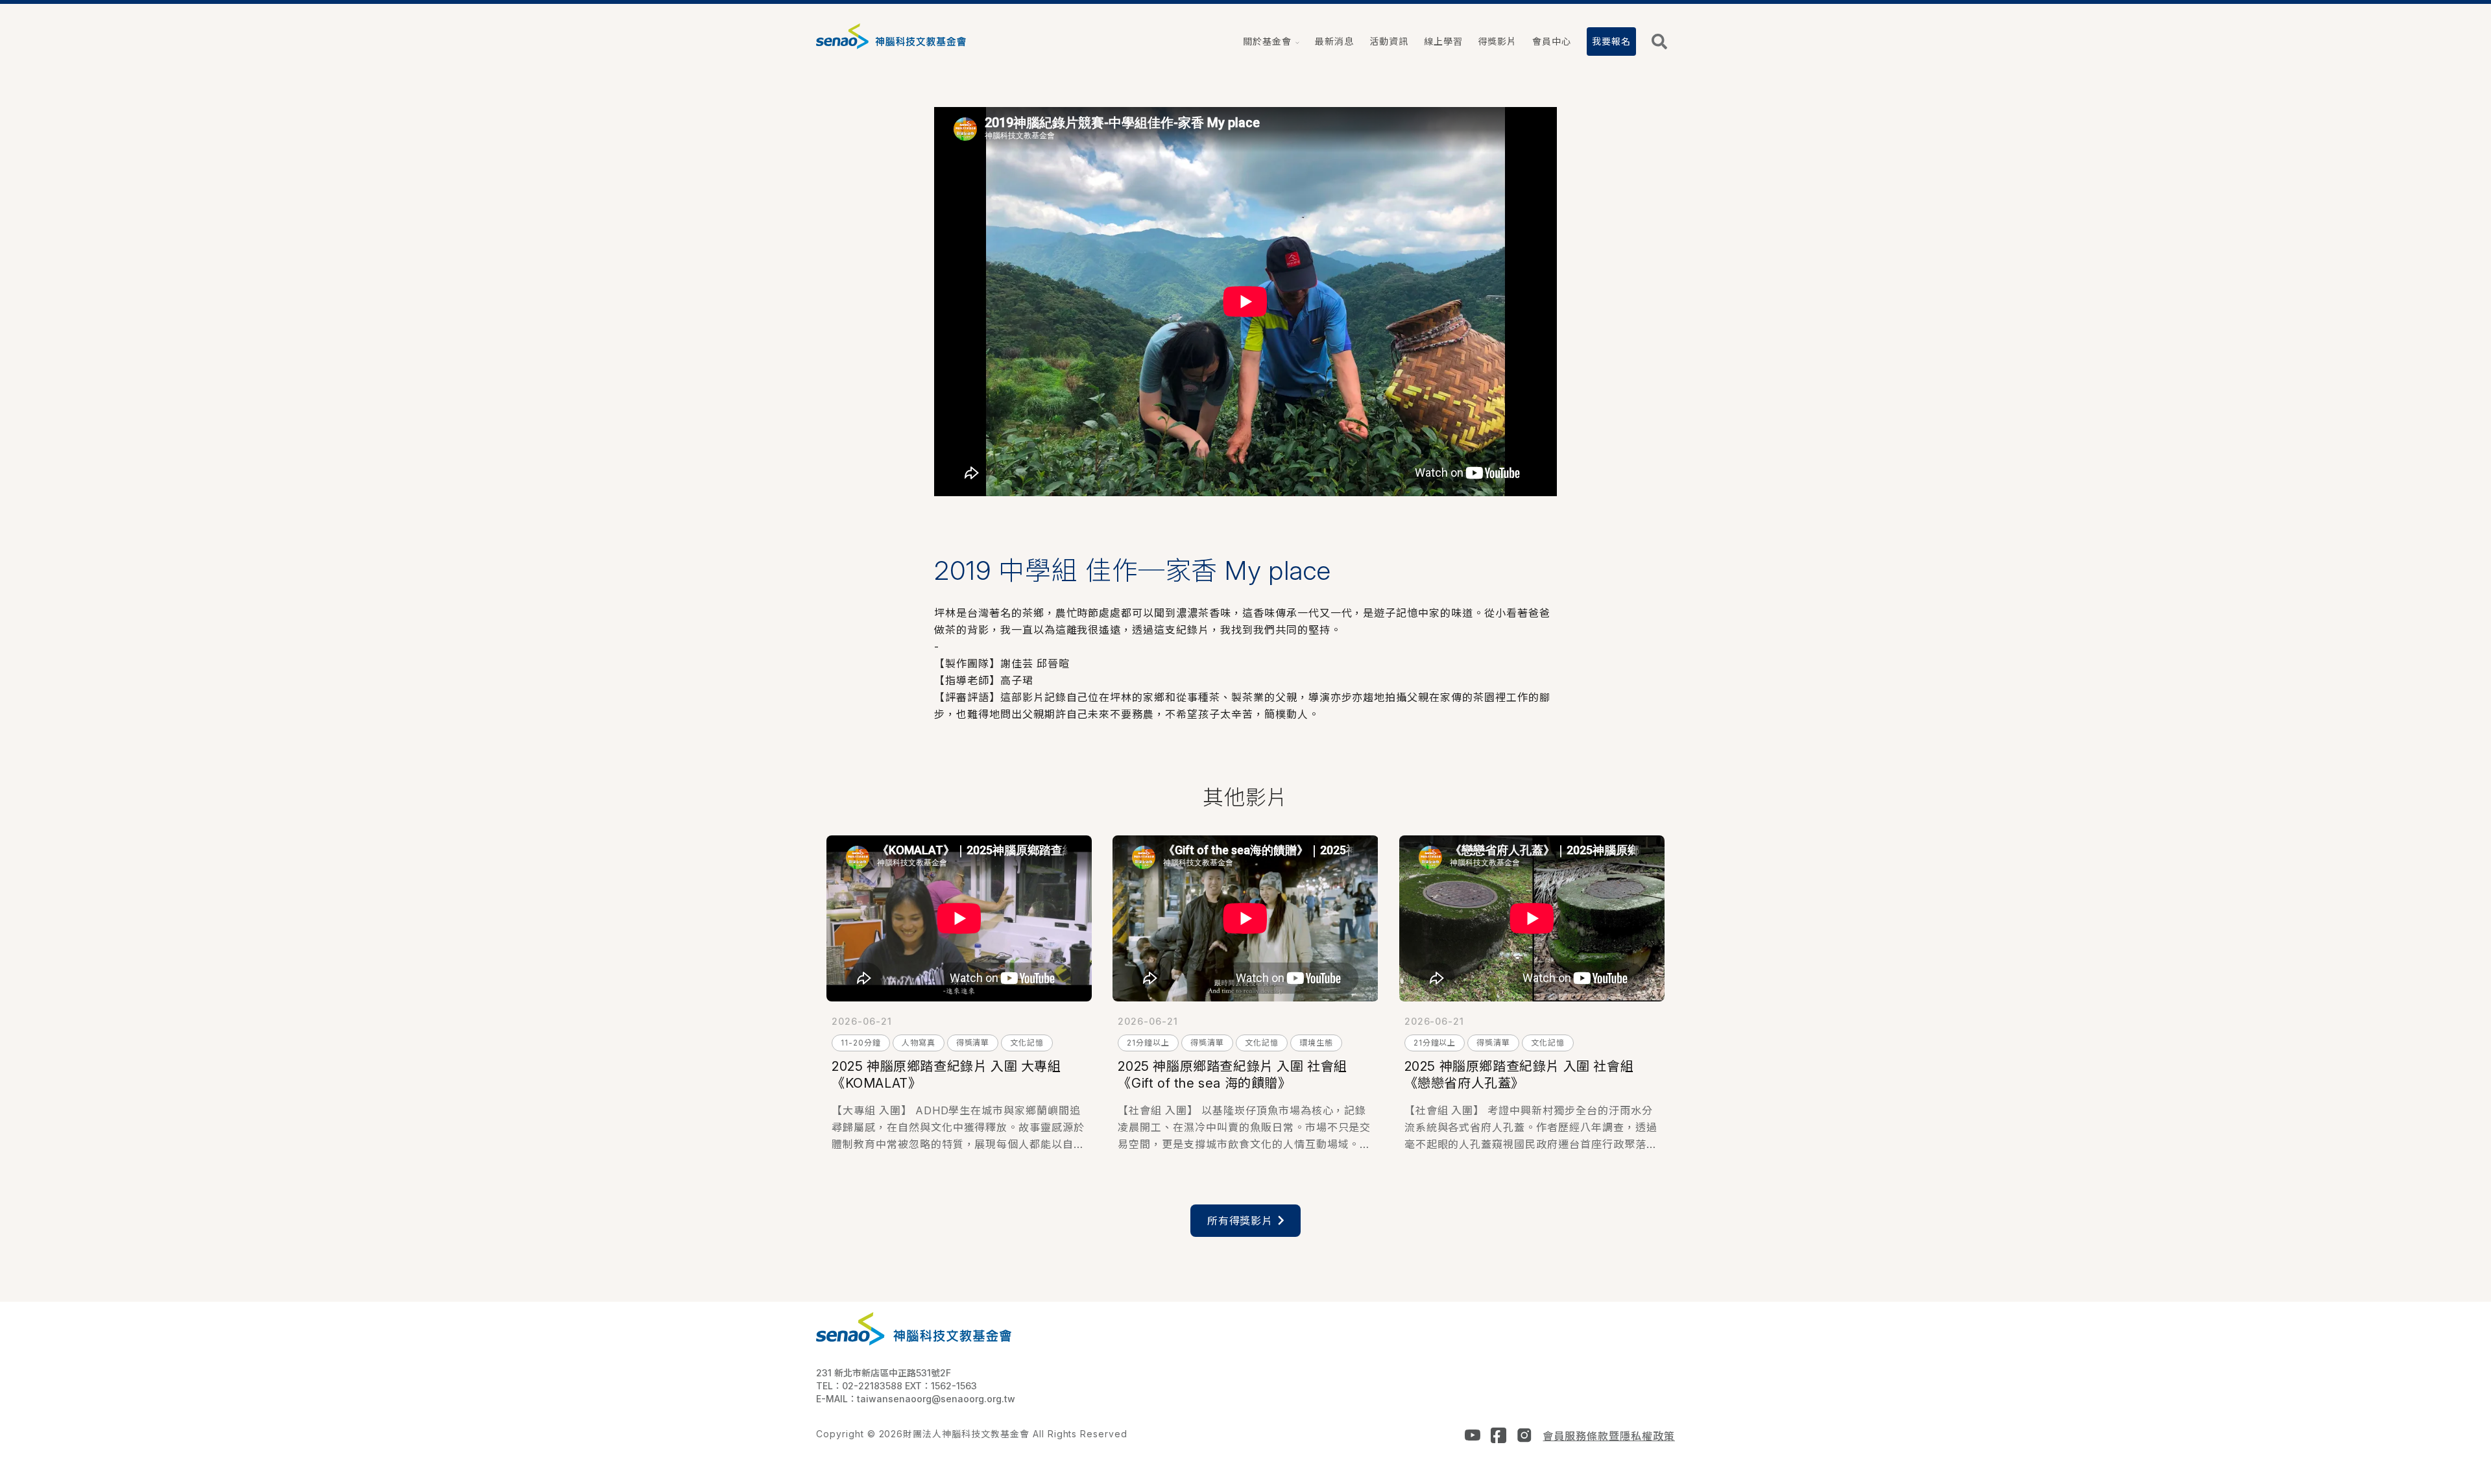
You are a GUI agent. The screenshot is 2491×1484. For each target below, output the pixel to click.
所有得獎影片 (1240, 1221)
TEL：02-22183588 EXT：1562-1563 (897, 1386)
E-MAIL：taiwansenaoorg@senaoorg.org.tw (916, 1399)
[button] (1271, 42)
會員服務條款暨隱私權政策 (1609, 1436)
